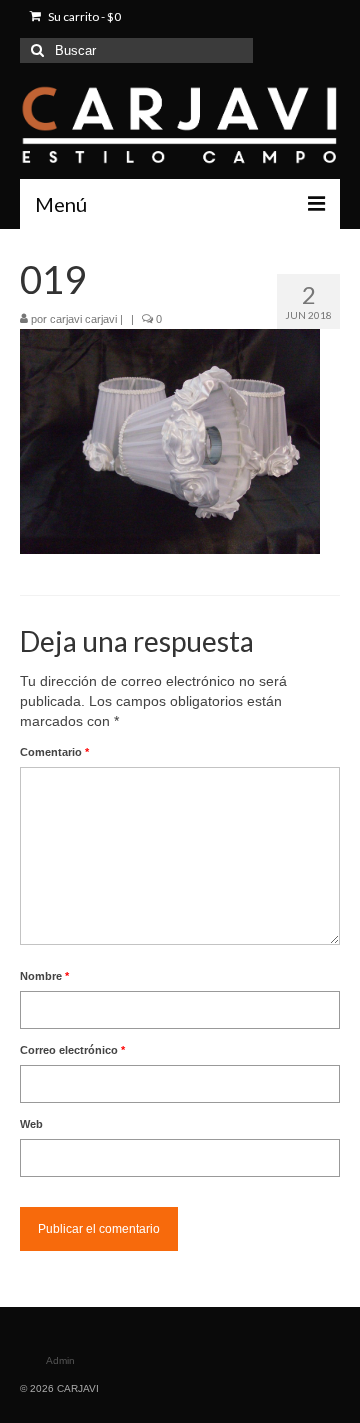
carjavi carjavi (83, 319)
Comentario (54, 752)
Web (31, 1124)
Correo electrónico (72, 1050)
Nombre (44, 976)
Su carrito (83, 16)
